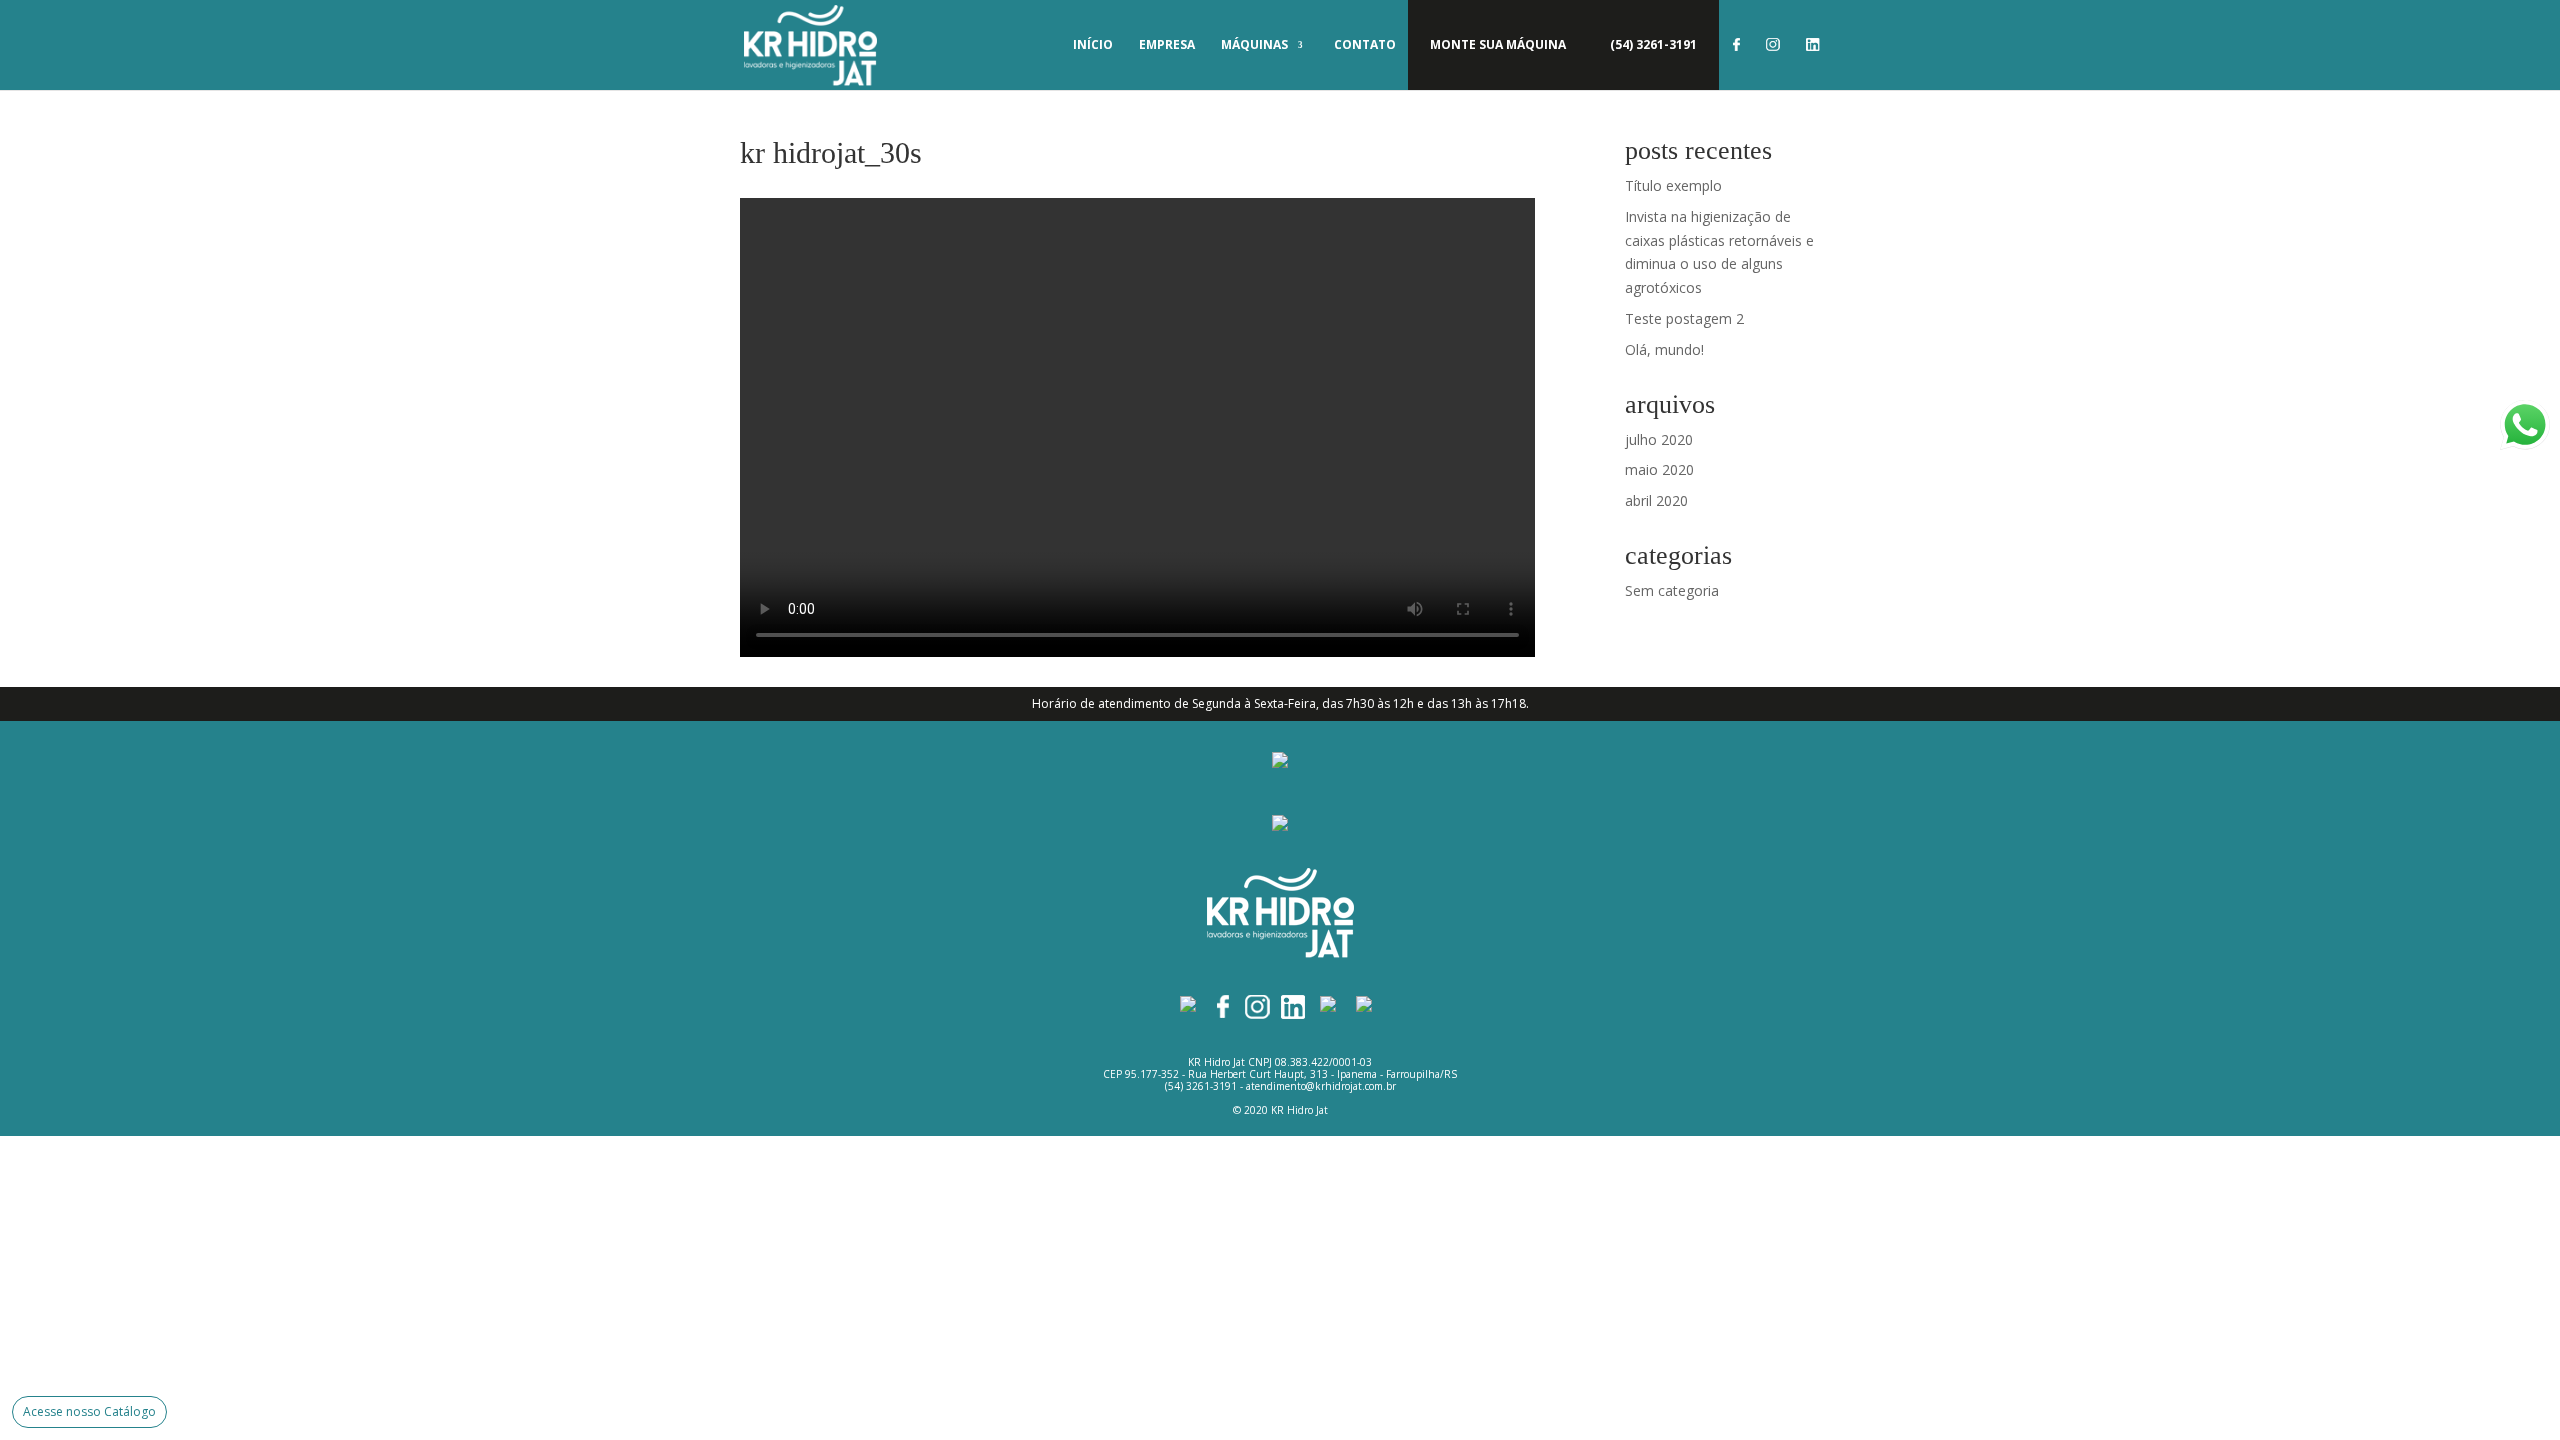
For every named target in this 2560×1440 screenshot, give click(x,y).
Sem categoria (1672, 590)
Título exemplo (1673, 185)
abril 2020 (1656, 500)
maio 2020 (1659, 469)
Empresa (1167, 45)
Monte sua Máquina (1498, 45)
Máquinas (1254, 45)
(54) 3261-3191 (1653, 45)
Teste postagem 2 (1684, 318)
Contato (1365, 45)
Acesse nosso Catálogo (89, 1411)
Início (1093, 45)
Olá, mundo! (1664, 349)
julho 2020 (1659, 439)
